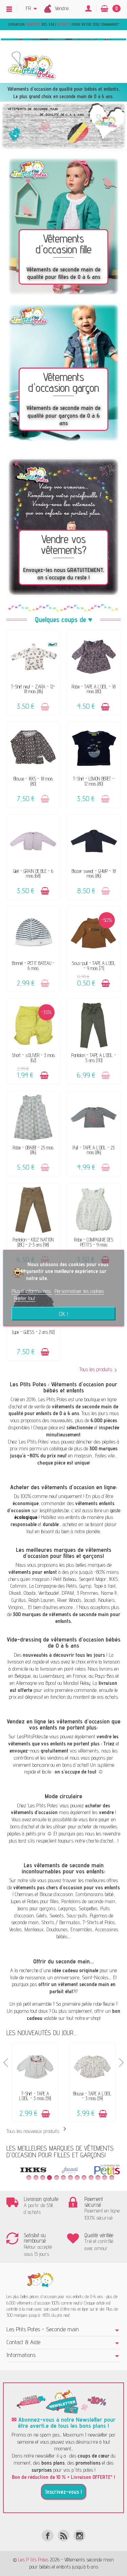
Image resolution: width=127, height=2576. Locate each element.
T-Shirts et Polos (99, 1922)
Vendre (62, 8)
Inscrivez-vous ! (63, 2492)
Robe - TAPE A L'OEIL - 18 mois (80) (94, 689)
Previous (6, 2063)
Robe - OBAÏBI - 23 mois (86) (33, 1150)
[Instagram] (79, 2536)
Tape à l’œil (105, 1586)
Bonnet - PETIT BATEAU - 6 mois (33, 965)
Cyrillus (19, 1600)
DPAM (68, 1593)
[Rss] (63, 2536)
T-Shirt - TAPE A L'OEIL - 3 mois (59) (35, 2096)
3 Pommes (87, 1593)
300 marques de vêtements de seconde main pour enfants (67, 1618)
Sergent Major (93, 1579)
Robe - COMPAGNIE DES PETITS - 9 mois (94, 1242)
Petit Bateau (65, 1579)
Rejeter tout (25, 1298)
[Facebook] (48, 2536)
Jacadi (90, 1600)
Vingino (15, 1607)
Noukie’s (106, 1600)
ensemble (42, 2004)
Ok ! (63, 1314)
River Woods (69, 1600)
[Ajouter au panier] (45, 707)
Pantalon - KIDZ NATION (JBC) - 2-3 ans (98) (33, 1242)
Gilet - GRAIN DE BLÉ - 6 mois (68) (33, 873)
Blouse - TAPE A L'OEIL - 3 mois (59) (92, 2096)
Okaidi (15, 1593)
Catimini (18, 1586)
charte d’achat (100, 1841)
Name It (109, 1593)
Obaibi (30, 1593)
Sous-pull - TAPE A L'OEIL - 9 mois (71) (94, 965)
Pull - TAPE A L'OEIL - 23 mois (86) (94, 1150)
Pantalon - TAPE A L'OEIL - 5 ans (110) (94, 1058)
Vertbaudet (49, 1593)
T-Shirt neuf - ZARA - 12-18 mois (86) (33, 689)
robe (97, 2004)
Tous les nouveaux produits (38, 2131)
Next (121, 2063)
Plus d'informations (32, 1291)
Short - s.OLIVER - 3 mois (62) (33, 1058)
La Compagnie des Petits (53, 1586)
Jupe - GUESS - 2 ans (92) (33, 1332)
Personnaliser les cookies (79, 1291)
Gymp (85, 1586)
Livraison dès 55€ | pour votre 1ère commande (63, 24)
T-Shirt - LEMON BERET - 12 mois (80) (94, 781)
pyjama (21, 2011)
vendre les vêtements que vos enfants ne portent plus (63, 1740)
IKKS (113, 1579)
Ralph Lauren (41, 1600)
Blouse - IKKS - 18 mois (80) (33, 781)
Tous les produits (96, 1369)
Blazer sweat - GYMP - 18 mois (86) (94, 873)
